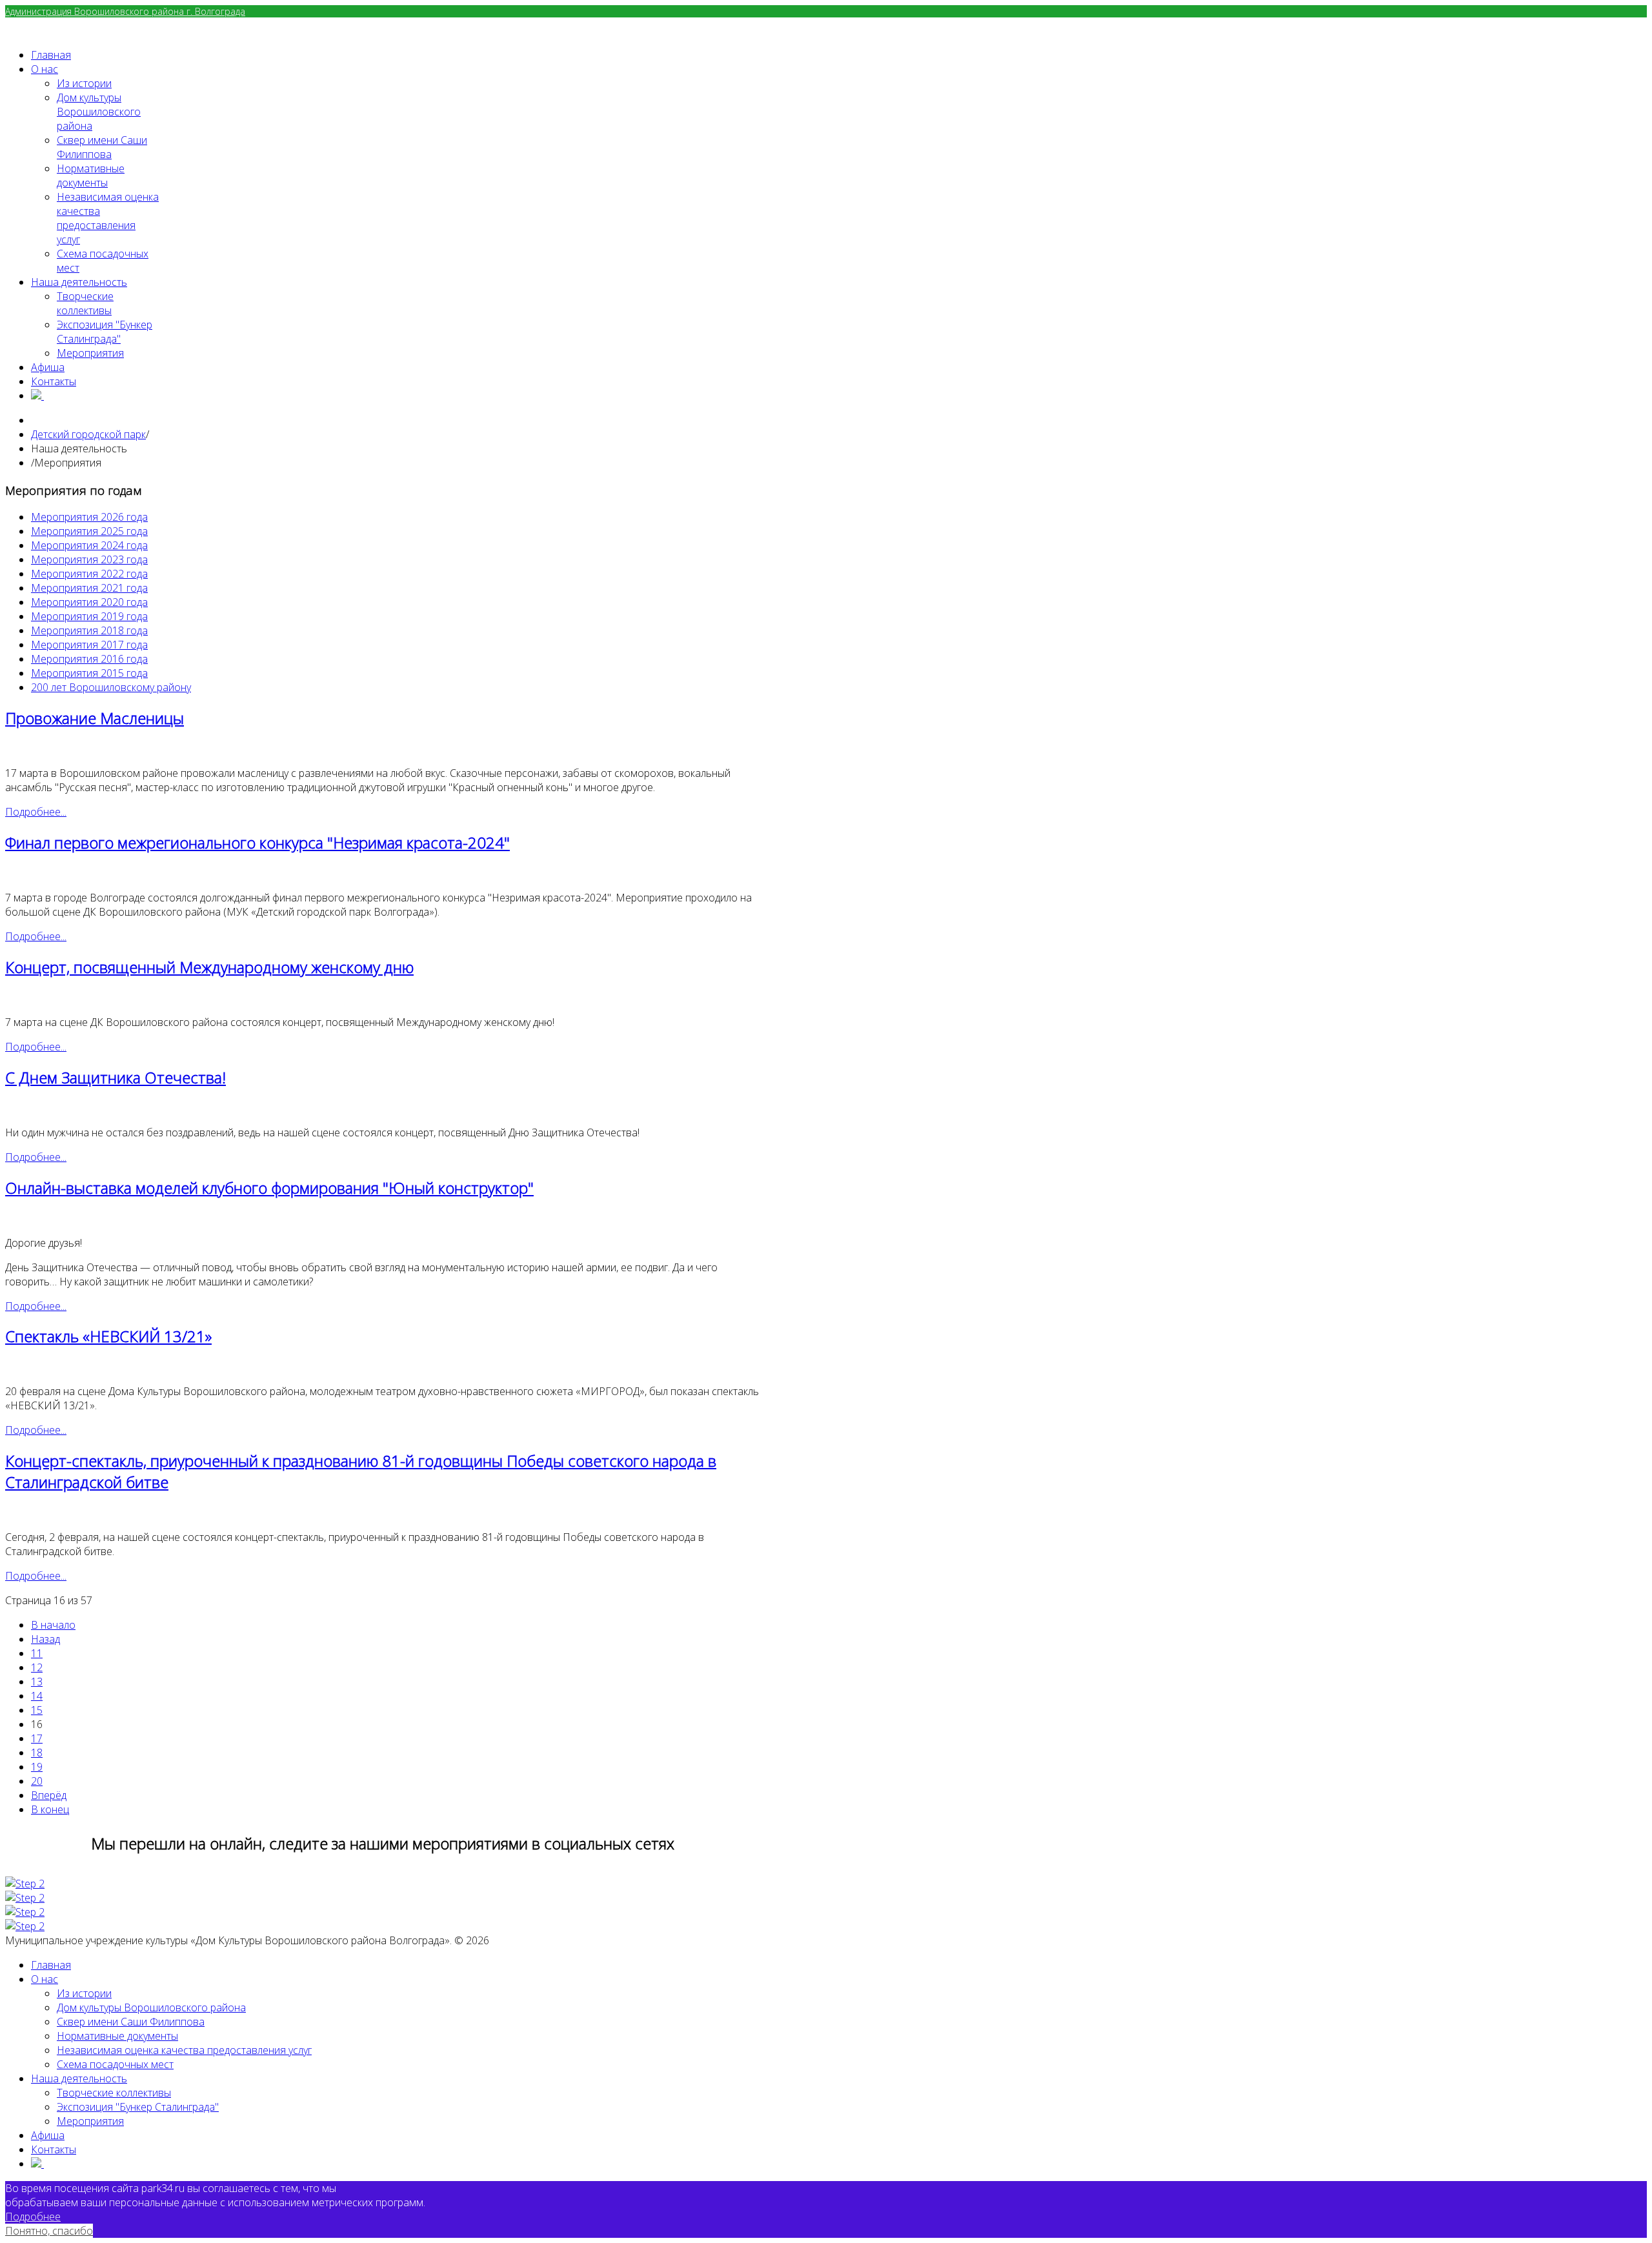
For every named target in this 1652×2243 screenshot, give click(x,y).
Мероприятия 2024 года (89, 545)
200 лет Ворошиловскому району (111, 687)
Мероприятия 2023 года (89, 559)
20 (37, 1781)
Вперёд (49, 1795)
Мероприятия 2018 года (89, 630)
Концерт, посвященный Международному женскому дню (209, 967)
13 (37, 1682)
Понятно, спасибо (49, 2231)
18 (37, 1753)
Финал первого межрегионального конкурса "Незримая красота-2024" (257, 842)
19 (37, 1767)
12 (37, 1667)
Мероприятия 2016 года (89, 659)
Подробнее (33, 2217)
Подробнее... (36, 812)
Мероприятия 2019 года (89, 616)
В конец (50, 1809)
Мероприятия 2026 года (89, 517)
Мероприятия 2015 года (89, 673)
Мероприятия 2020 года (89, 602)
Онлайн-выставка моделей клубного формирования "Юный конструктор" (269, 1188)
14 (37, 1696)
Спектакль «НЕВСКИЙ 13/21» (108, 1336)
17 (37, 1738)
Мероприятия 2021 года (89, 588)
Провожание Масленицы (95, 718)
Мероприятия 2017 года (89, 645)
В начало (53, 1625)
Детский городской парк (88, 434)
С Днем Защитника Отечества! (116, 1077)
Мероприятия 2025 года (89, 531)
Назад (45, 1639)
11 (37, 1653)
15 (37, 1710)
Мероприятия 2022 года (89, 574)
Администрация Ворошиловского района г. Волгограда (125, 11)
